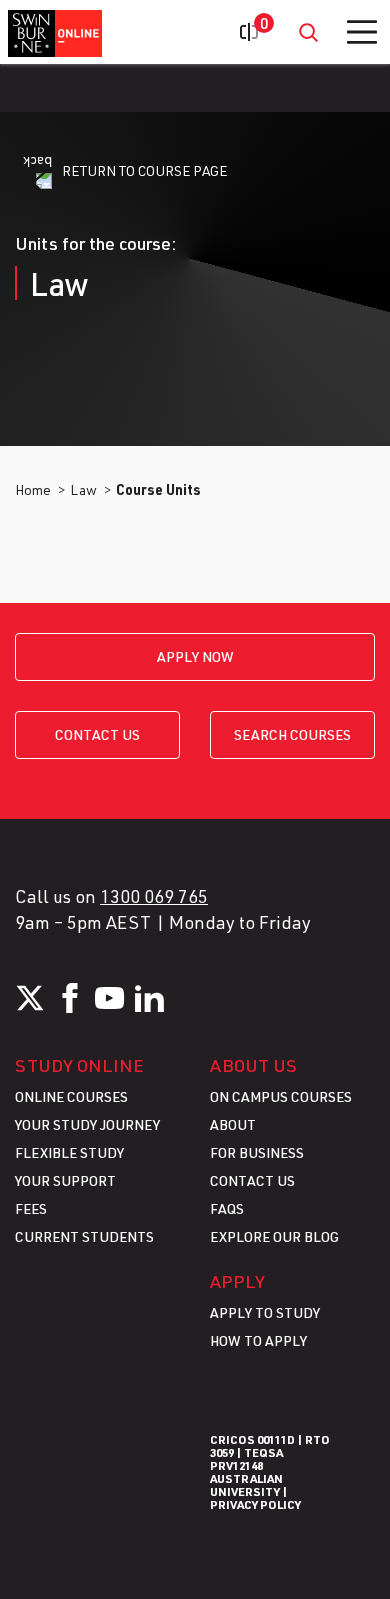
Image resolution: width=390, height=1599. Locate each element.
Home (33, 489)
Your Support (65, 1180)
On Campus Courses (281, 1096)
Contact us (97, 734)
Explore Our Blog (274, 1236)
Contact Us (252, 1180)
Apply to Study (265, 1312)
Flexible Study (69, 1152)
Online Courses (71, 1096)
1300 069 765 (154, 896)
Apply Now (195, 656)
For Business (257, 1152)
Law (83, 489)
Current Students (84, 1236)
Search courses (292, 734)
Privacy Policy (255, 1504)
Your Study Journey (87, 1124)
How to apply (258, 1340)
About (233, 1124)
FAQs (227, 1208)
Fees (31, 1208)
